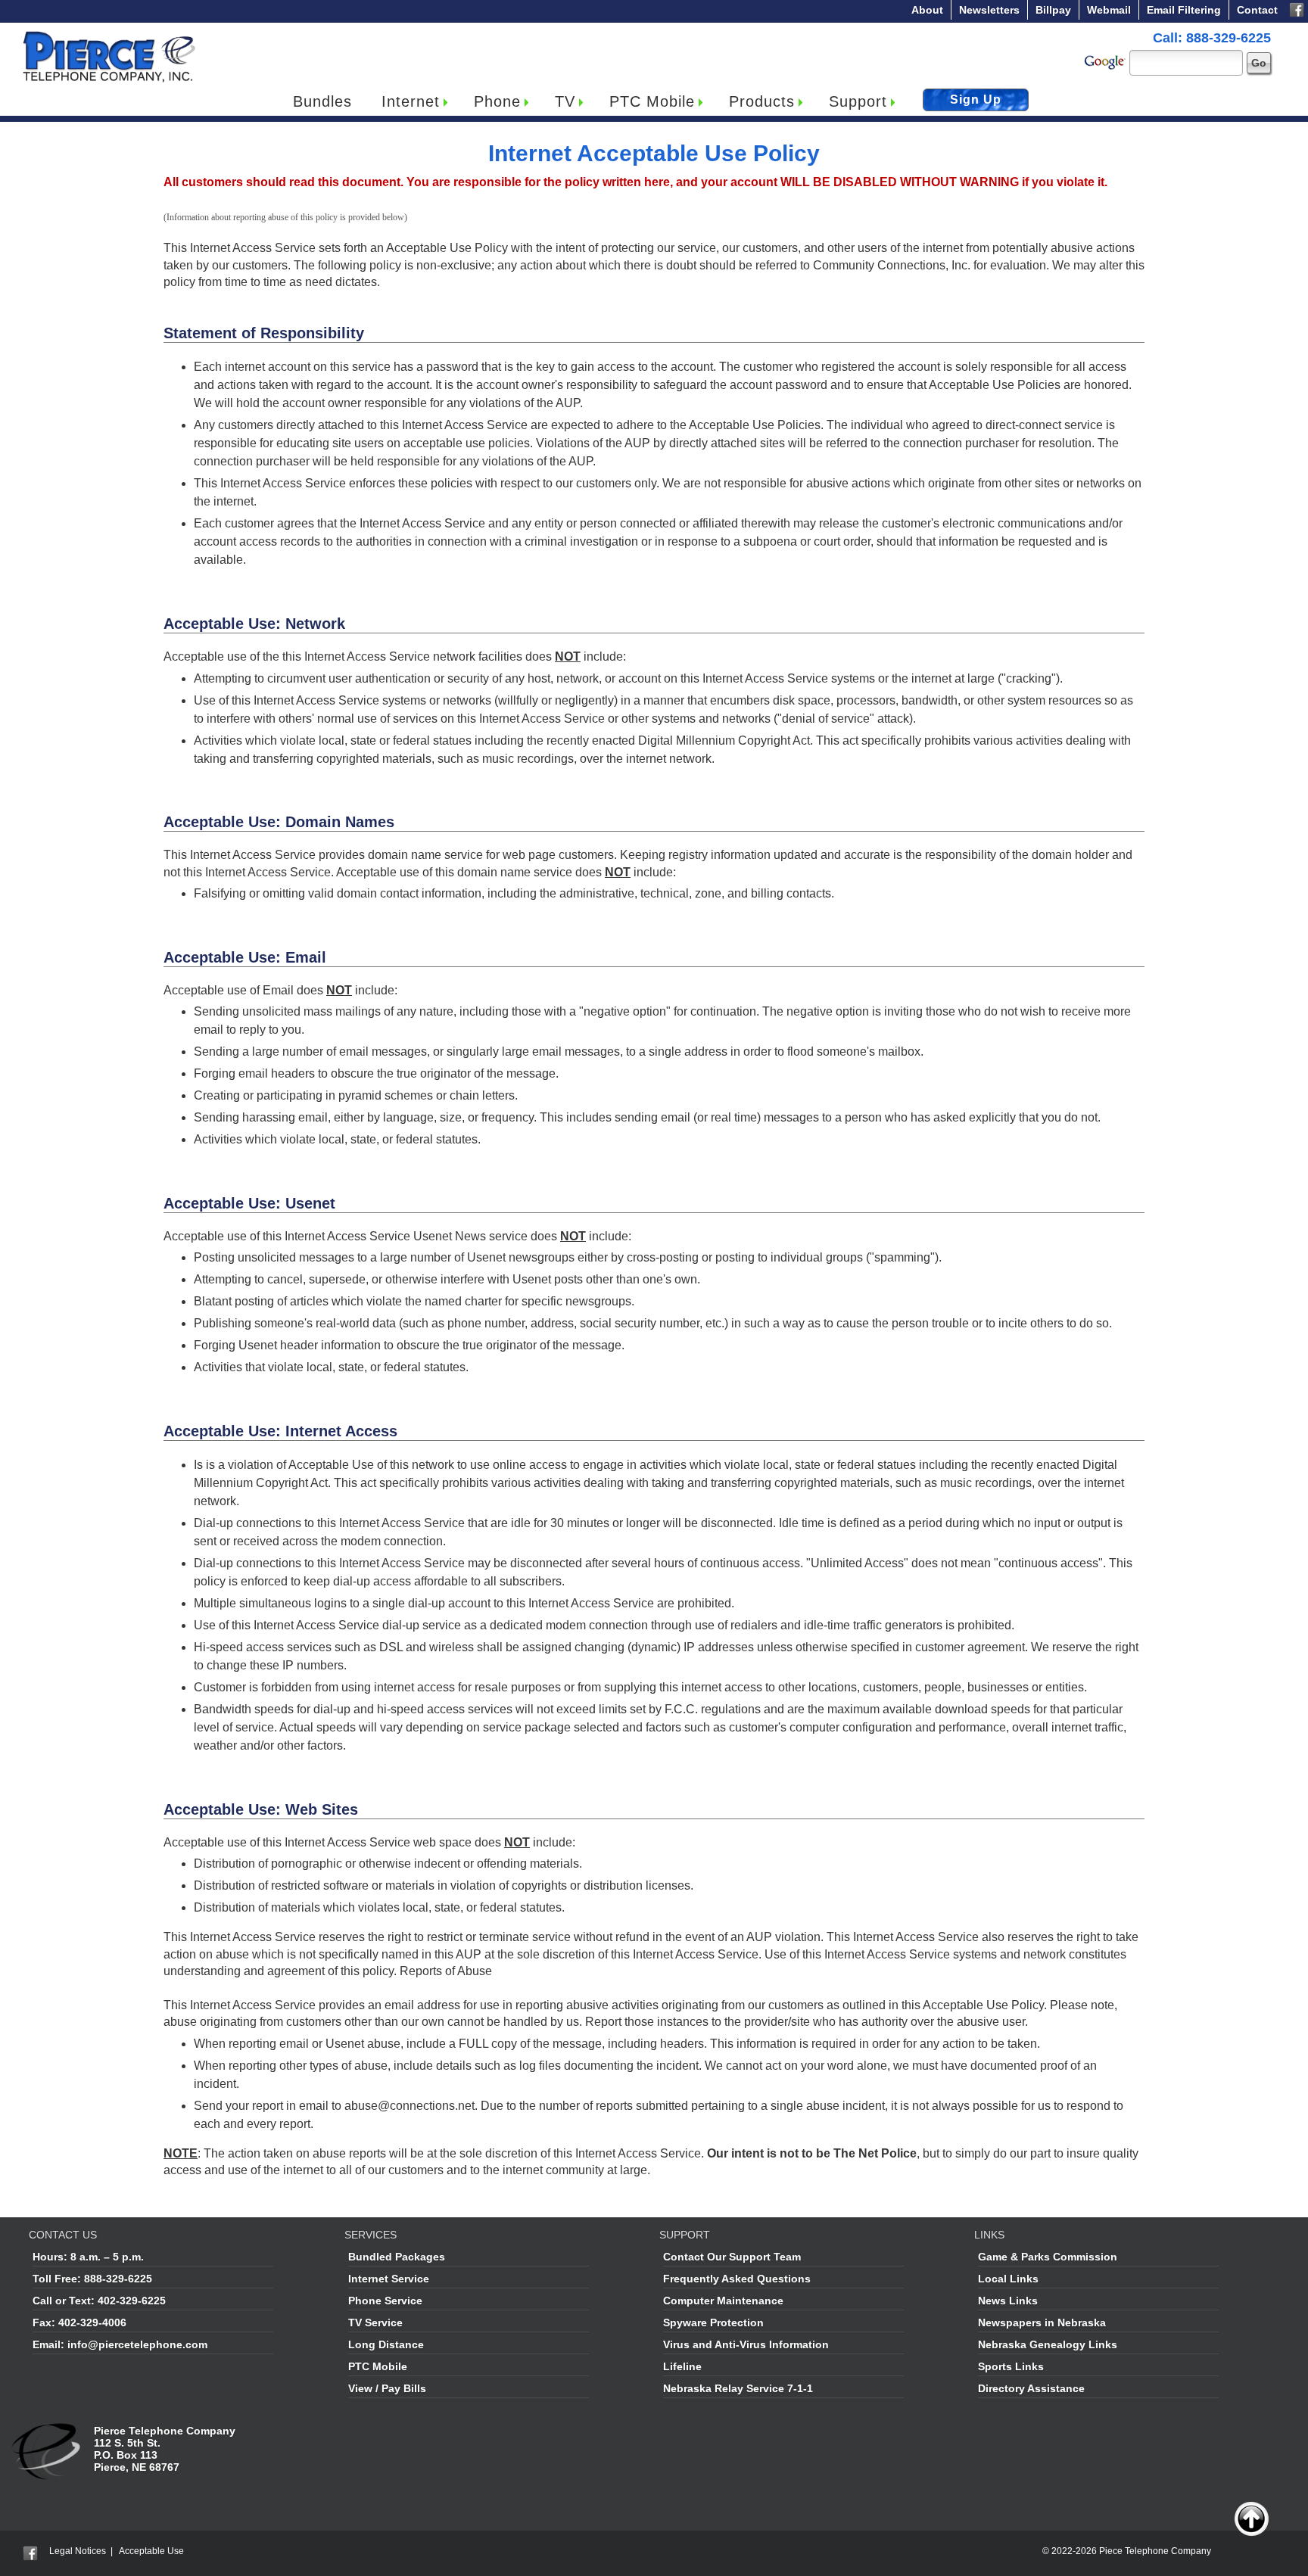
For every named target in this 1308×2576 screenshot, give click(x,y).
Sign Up (976, 100)
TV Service (375, 2322)
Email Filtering (1184, 10)
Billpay (1053, 10)
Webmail (1109, 10)
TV (565, 101)
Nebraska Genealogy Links (1048, 2344)
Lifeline (682, 2366)
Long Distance (386, 2344)
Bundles (322, 101)
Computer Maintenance (723, 2301)
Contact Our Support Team (732, 2257)
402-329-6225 (132, 2301)
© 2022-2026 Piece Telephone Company (1127, 2551)
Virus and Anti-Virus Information (746, 2344)
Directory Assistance (1031, 2388)
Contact (1257, 10)
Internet (411, 101)
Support (858, 101)
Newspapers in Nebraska (1042, 2322)
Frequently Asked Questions (737, 2279)
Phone (497, 101)
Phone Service (385, 2301)
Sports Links (1011, 2366)
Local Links (1008, 2279)
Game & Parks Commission (1048, 2257)
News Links (1008, 2301)
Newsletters (989, 10)
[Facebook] (1297, 8)
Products (762, 101)
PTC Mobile (652, 101)
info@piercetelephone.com (137, 2344)
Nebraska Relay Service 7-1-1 (738, 2388)
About (927, 10)
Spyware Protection (713, 2322)
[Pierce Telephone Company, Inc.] (108, 34)
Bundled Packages (397, 2257)
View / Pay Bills (387, 2388)
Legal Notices (78, 2551)
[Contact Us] (47, 2431)
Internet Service (389, 2279)
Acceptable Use (151, 2551)
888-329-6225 (118, 2279)
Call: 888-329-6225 (1212, 38)
